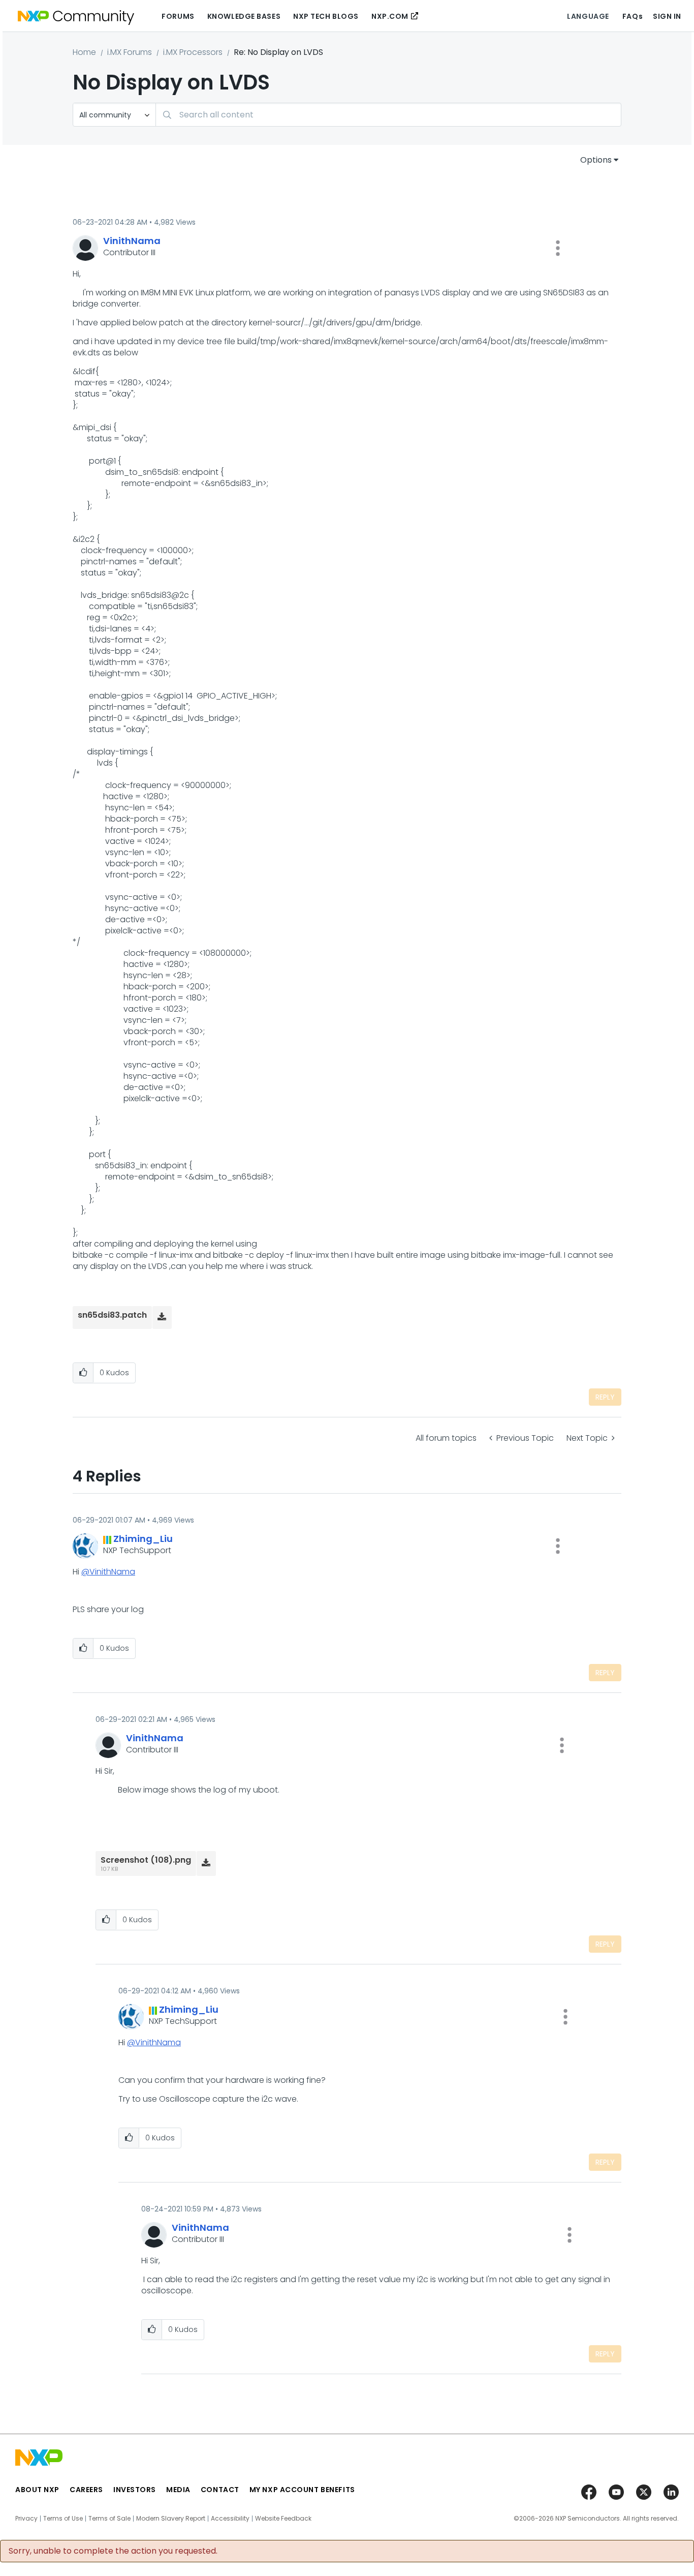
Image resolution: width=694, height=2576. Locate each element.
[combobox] (388, 115)
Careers (86, 2490)
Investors (135, 2490)
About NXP (37, 2490)
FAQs (633, 16)
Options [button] (596, 160)
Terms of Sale (109, 2519)
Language (588, 16)
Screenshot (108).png (146, 1860)
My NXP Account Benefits (302, 2490)
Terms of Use (63, 2519)
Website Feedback (283, 2519)
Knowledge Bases (244, 16)
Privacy (26, 2519)
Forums (178, 16)
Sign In (667, 16)
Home (84, 52)
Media (178, 2490)
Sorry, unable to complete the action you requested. (113, 2551)
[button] (558, 248)
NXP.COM (390, 16)
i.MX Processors (193, 52)
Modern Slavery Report (171, 2519)
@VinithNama (108, 1572)
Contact (220, 2490)
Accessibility (230, 2519)
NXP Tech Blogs (326, 16)
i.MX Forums (130, 52)
